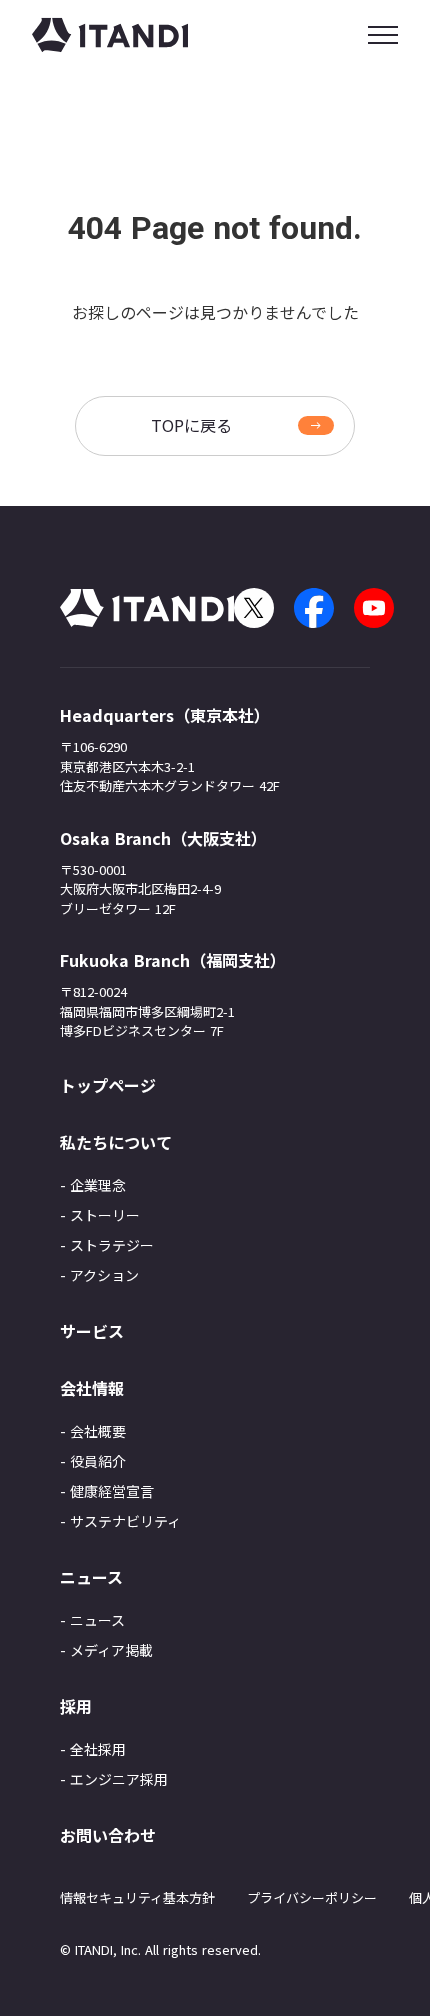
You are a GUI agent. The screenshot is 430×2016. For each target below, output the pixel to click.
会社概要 (98, 1431)
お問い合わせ (108, 1835)
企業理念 (98, 1185)
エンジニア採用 (119, 1779)
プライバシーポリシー (312, 1897)
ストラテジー (112, 1245)
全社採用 (98, 1749)
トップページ (108, 1085)
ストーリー (105, 1215)
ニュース (97, 1620)
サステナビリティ (125, 1521)
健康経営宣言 (112, 1491)
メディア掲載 (111, 1650)
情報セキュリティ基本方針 (137, 1897)
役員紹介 (98, 1461)
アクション (104, 1275)
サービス (92, 1331)
